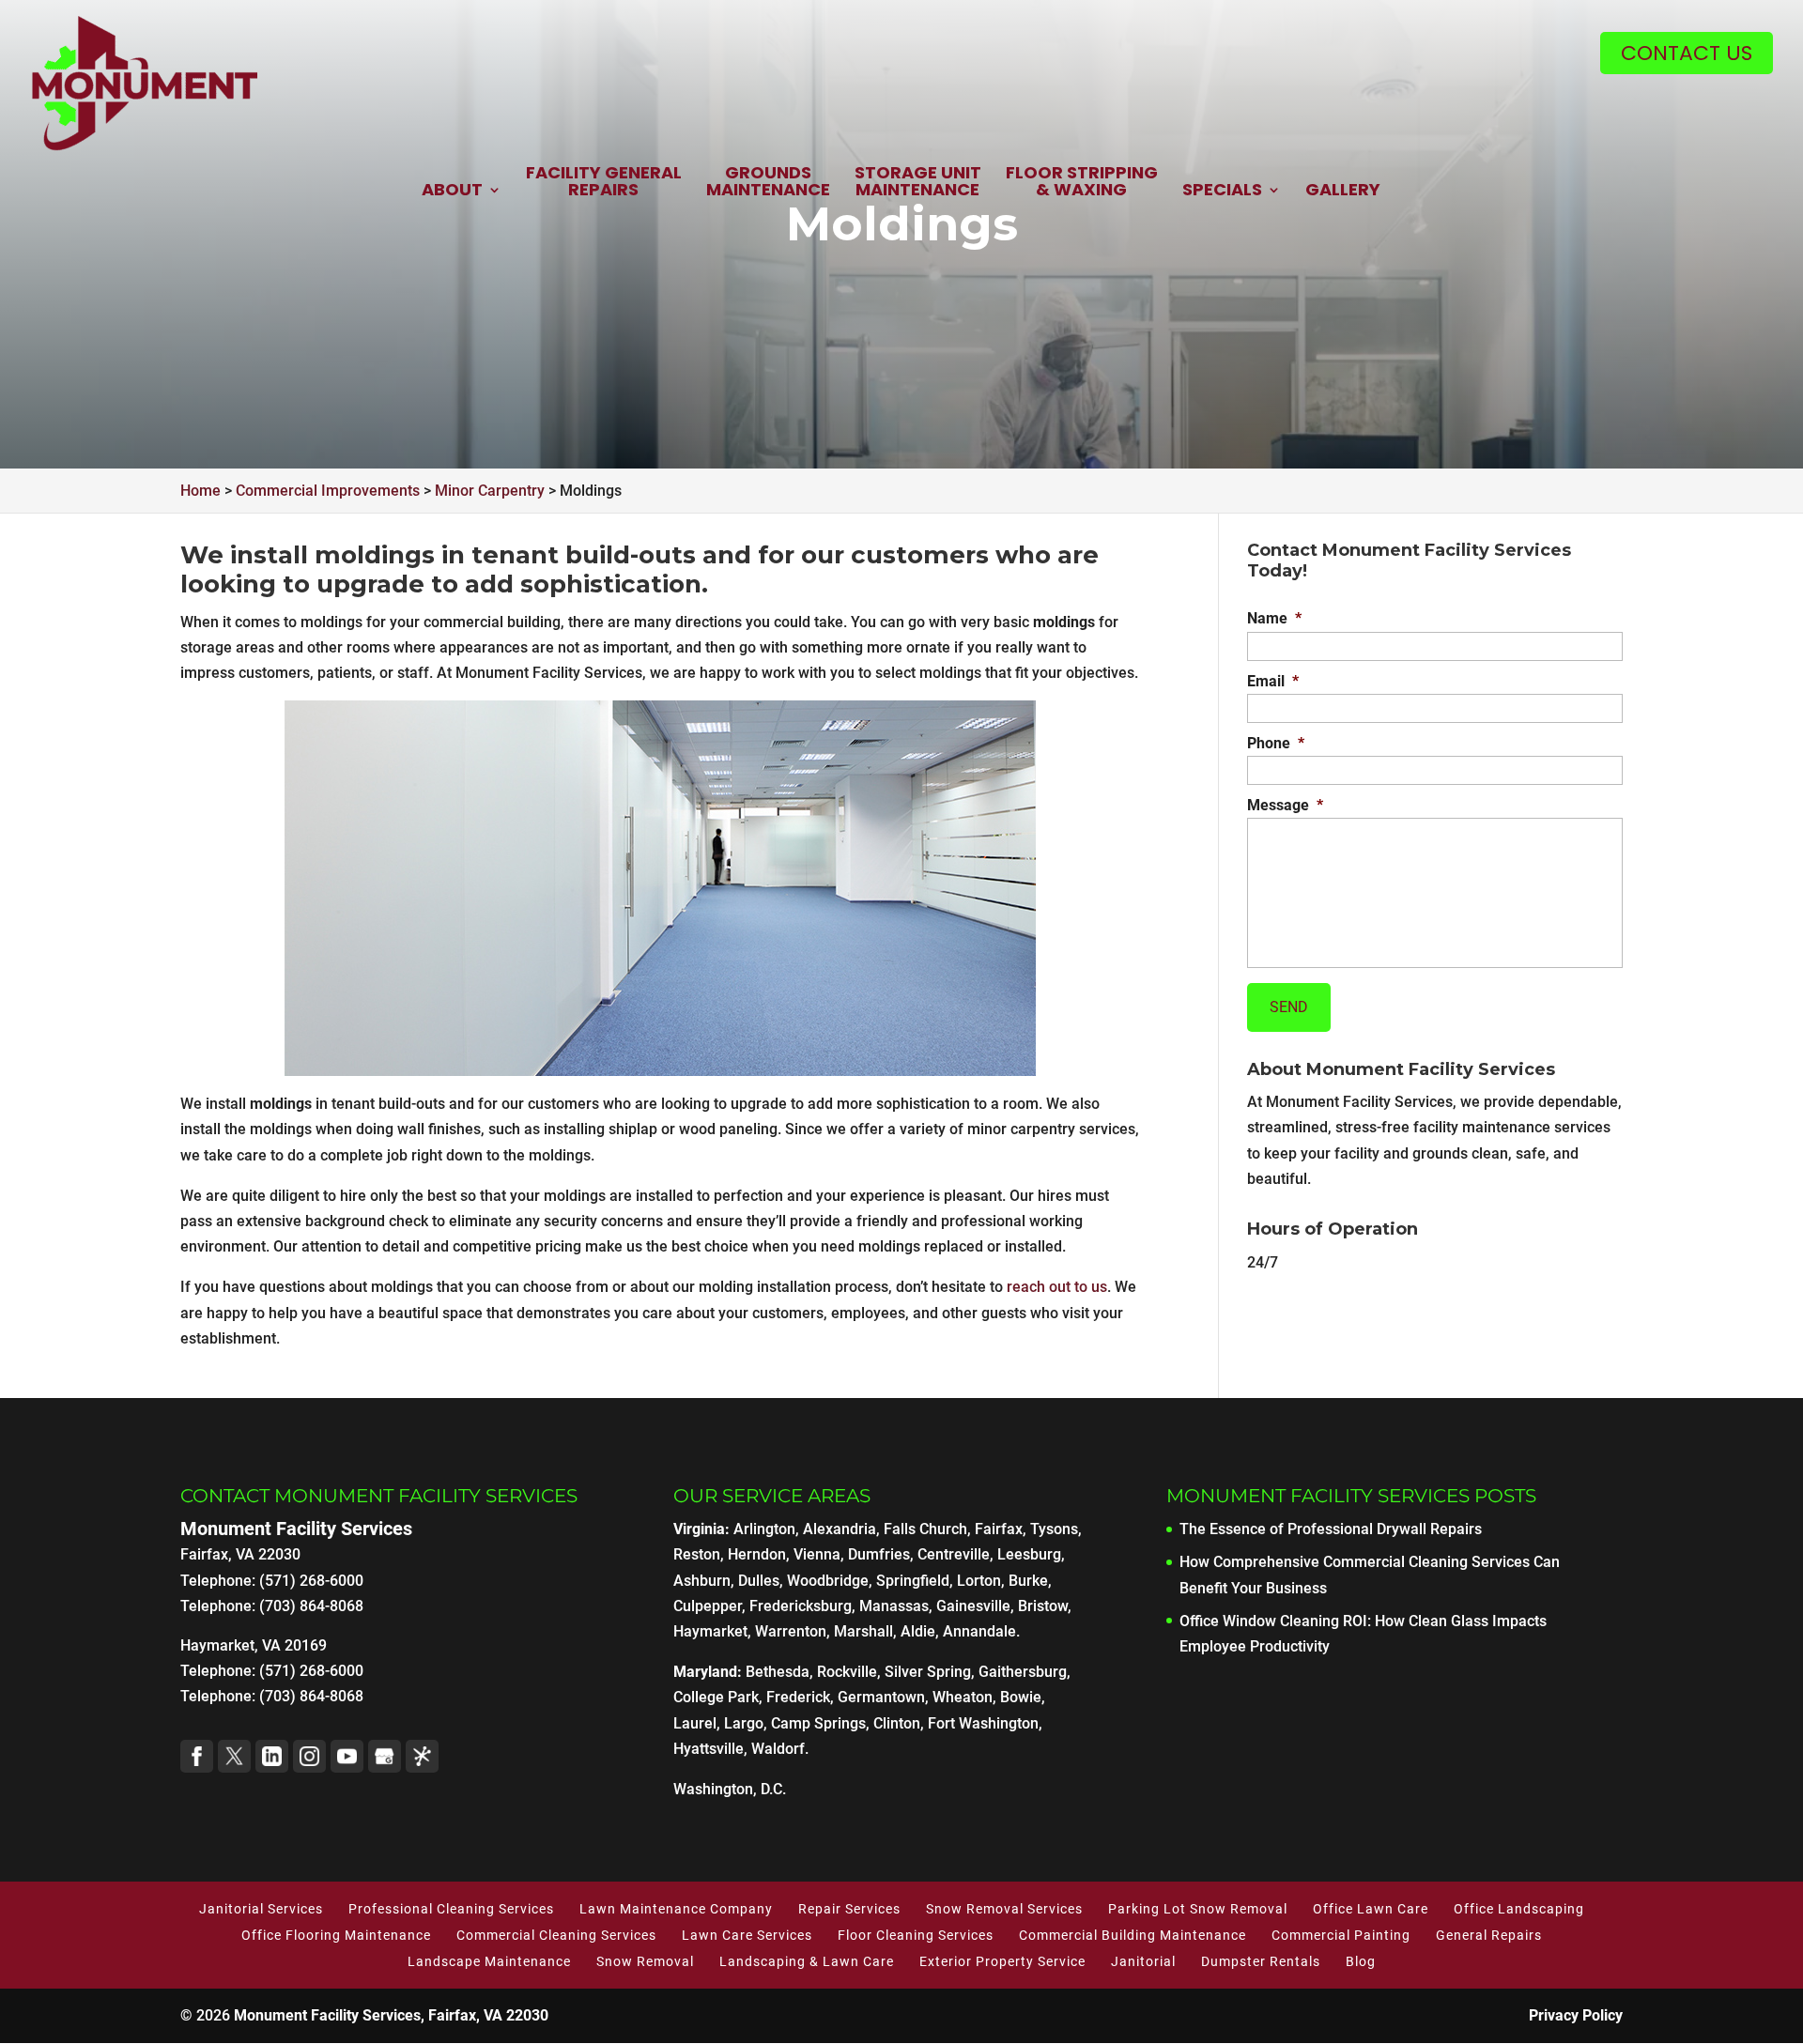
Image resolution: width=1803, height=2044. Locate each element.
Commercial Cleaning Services (556, 1935)
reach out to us (1057, 1287)
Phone (1276, 743)
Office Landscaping (1519, 1909)
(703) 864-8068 (311, 1696)
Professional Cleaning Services (451, 1909)
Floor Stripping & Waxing (1082, 183)
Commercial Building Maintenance (1133, 1935)
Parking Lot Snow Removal (1198, 1909)
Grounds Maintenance (768, 183)
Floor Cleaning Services (916, 1935)
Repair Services (849, 1909)
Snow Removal (645, 1961)
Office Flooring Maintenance (336, 1935)
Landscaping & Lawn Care (807, 1961)
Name (1274, 618)
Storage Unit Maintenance (918, 183)
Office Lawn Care (1371, 1909)
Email (1273, 681)
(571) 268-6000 (311, 1671)
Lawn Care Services (747, 1935)
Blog (1361, 1961)
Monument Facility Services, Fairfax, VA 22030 (391, 2015)
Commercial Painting (1341, 1935)
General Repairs (1489, 1935)
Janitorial (1143, 1961)
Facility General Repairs (604, 183)
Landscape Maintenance (489, 1961)
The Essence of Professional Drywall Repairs (1331, 1529)
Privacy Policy (1576, 2015)
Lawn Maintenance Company (676, 1909)
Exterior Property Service (1002, 1961)
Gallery (1343, 191)
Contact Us (1687, 53)
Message (1285, 805)
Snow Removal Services (1004, 1909)
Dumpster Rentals (1261, 1961)
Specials (1222, 191)
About (452, 191)
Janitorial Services (261, 1909)
